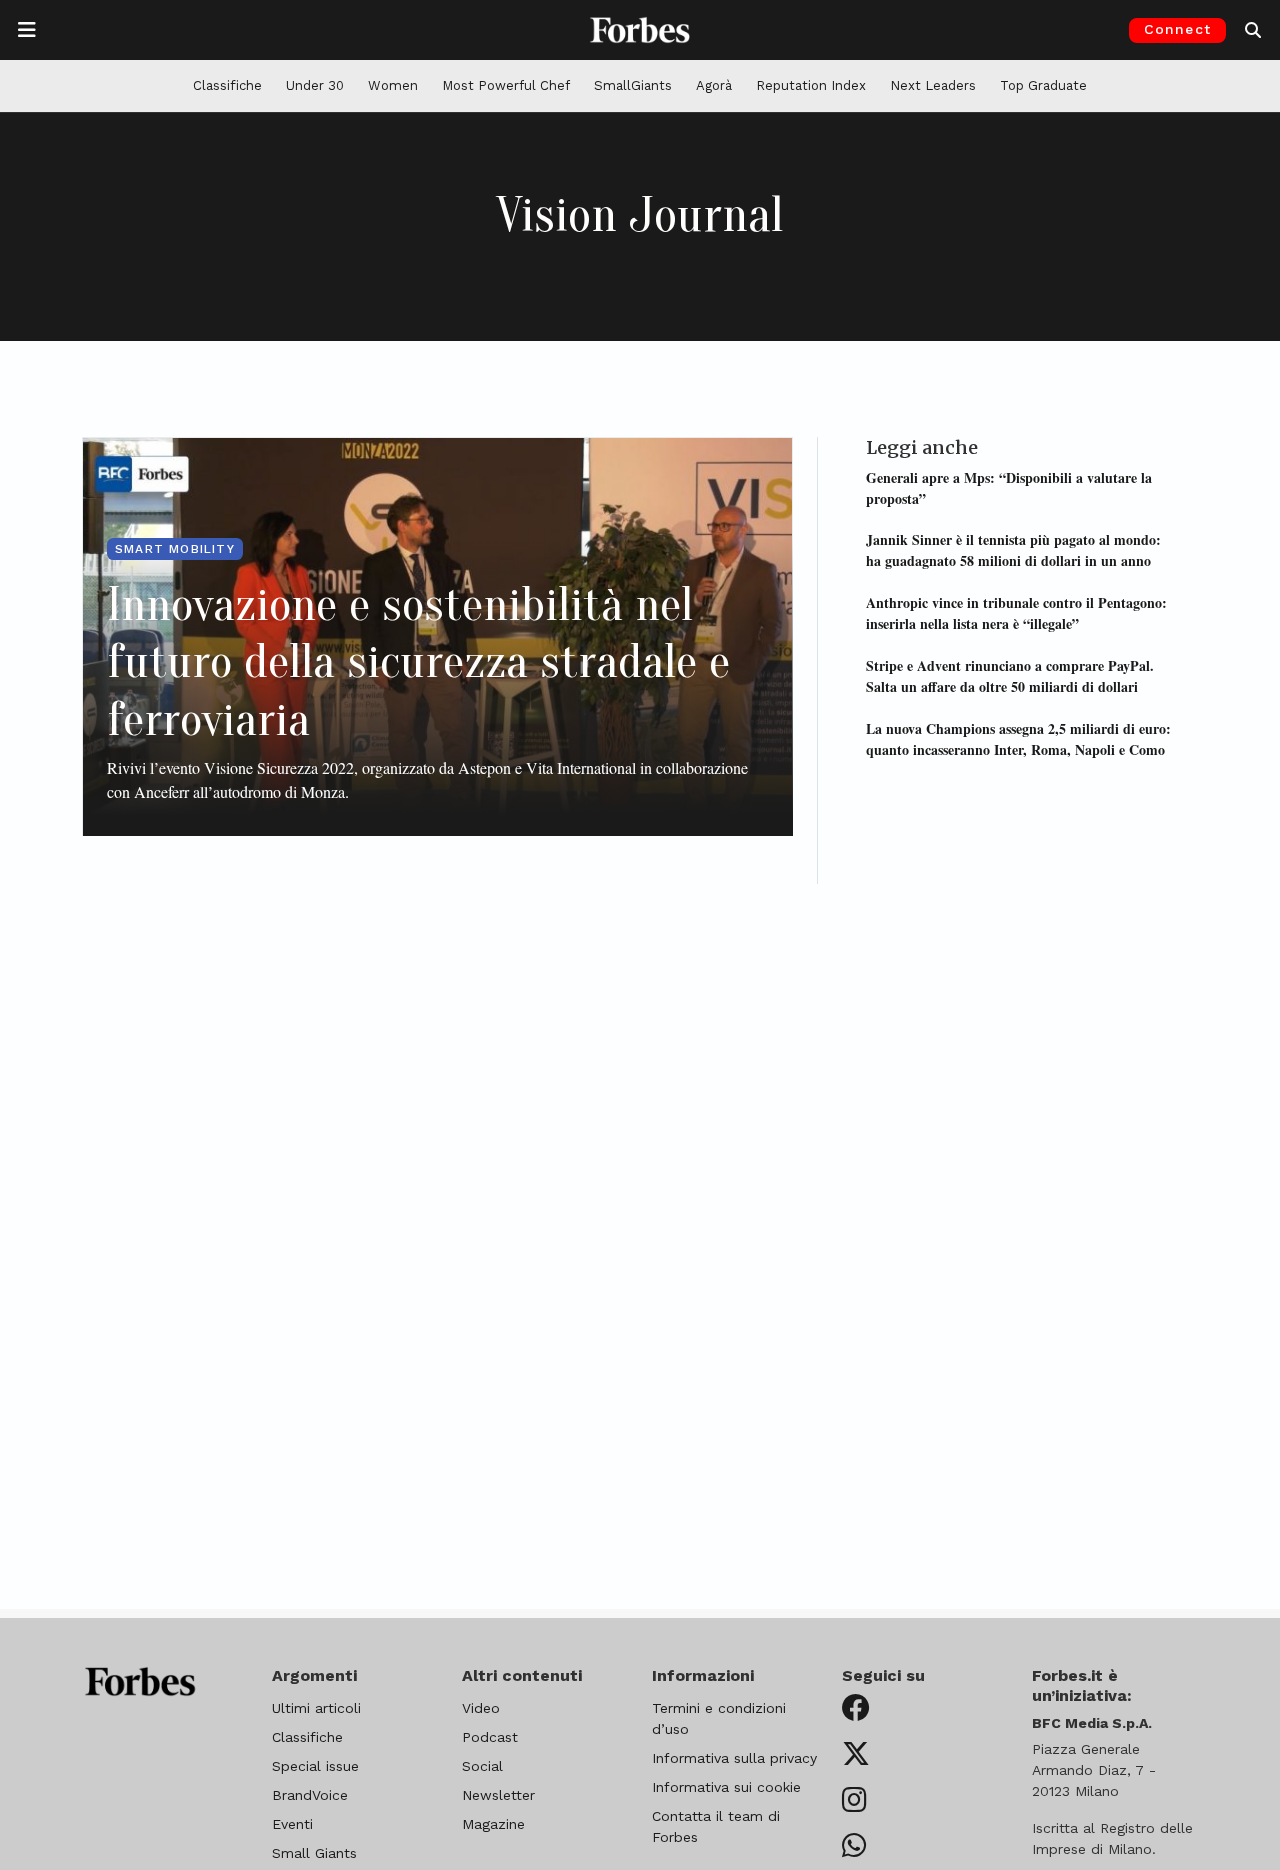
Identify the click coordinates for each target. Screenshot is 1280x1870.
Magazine (493, 1824)
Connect (1177, 29)
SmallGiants (633, 85)
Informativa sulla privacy (734, 1758)
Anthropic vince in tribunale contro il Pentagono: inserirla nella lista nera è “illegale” (1016, 613)
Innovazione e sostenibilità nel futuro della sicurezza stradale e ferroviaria (418, 662)
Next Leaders (933, 85)
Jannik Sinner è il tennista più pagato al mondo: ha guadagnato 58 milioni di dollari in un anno (1013, 550)
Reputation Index (811, 85)
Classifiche (227, 85)
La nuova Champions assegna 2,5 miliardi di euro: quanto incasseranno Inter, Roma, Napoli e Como (1018, 738)
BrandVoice (310, 1795)
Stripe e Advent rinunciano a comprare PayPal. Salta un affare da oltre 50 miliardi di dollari (1010, 675)
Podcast (490, 1737)
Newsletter (498, 1795)
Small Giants (314, 1853)
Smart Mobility (175, 549)
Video (481, 1708)
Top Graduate (1043, 85)
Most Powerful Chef (506, 85)
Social (482, 1766)
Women (393, 85)
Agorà (714, 85)
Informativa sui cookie (726, 1787)
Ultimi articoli (316, 1708)
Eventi (292, 1824)
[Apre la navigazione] (27, 30)
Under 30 (315, 85)
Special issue (315, 1766)
